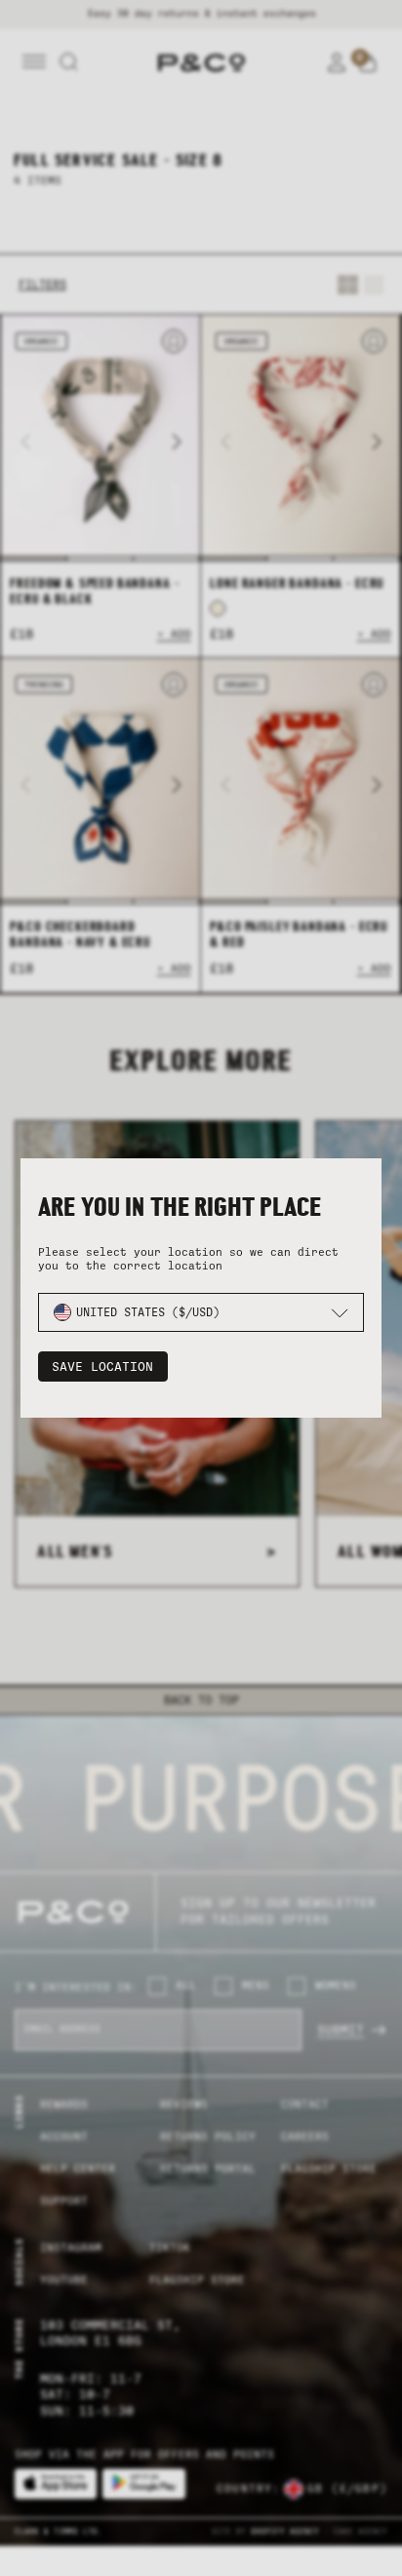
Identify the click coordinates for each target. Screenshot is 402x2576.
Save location (102, 1366)
